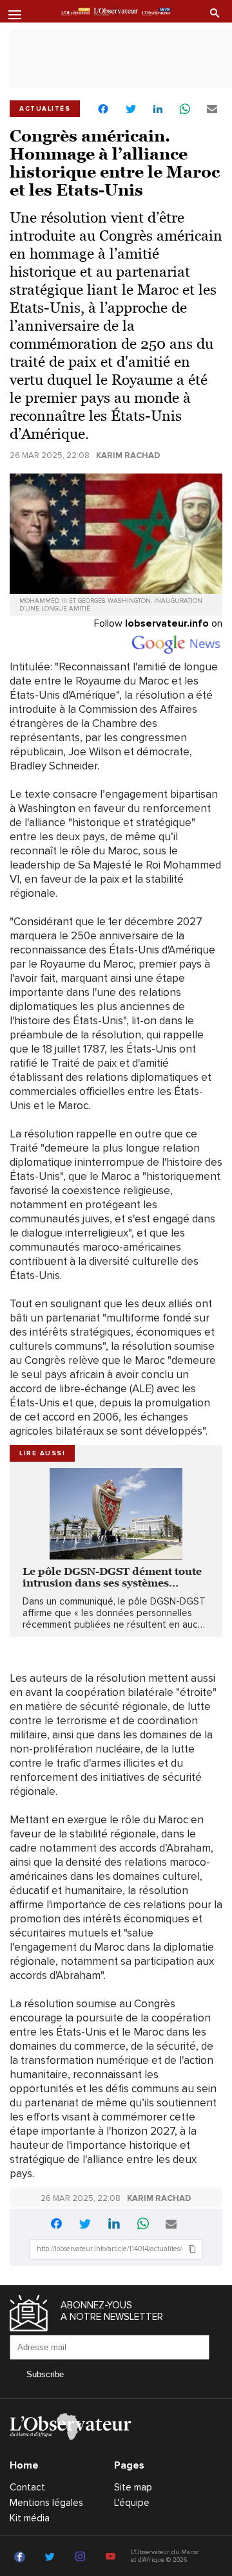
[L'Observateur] (76, 12)
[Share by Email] (212, 110)
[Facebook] (22, 2557)
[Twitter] (52, 2557)
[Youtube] (112, 2557)
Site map (133, 2487)
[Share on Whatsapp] (185, 110)
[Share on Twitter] (131, 110)
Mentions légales (46, 2503)
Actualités (45, 109)
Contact (27, 2487)
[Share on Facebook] (103, 110)
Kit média (30, 2518)
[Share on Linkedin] (158, 110)
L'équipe (132, 2503)
